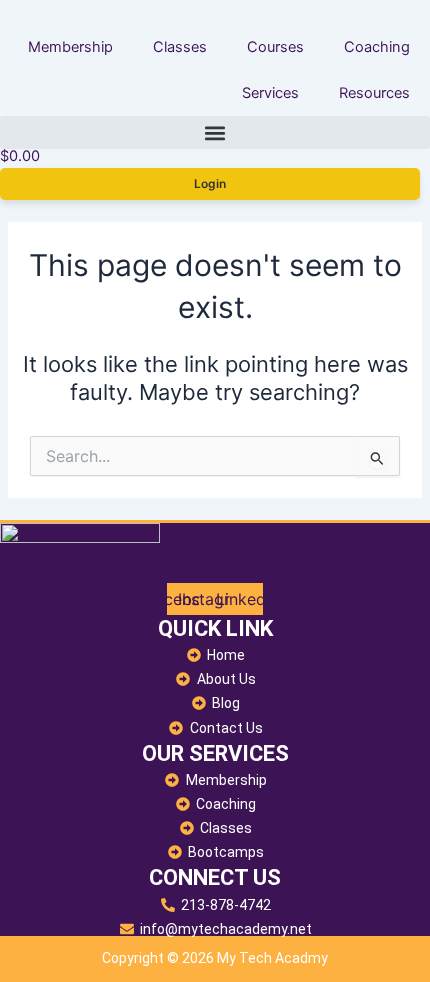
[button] (215, 132)
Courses (275, 47)
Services (270, 93)
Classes (180, 47)
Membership (70, 47)
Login (210, 183)
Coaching (377, 47)
